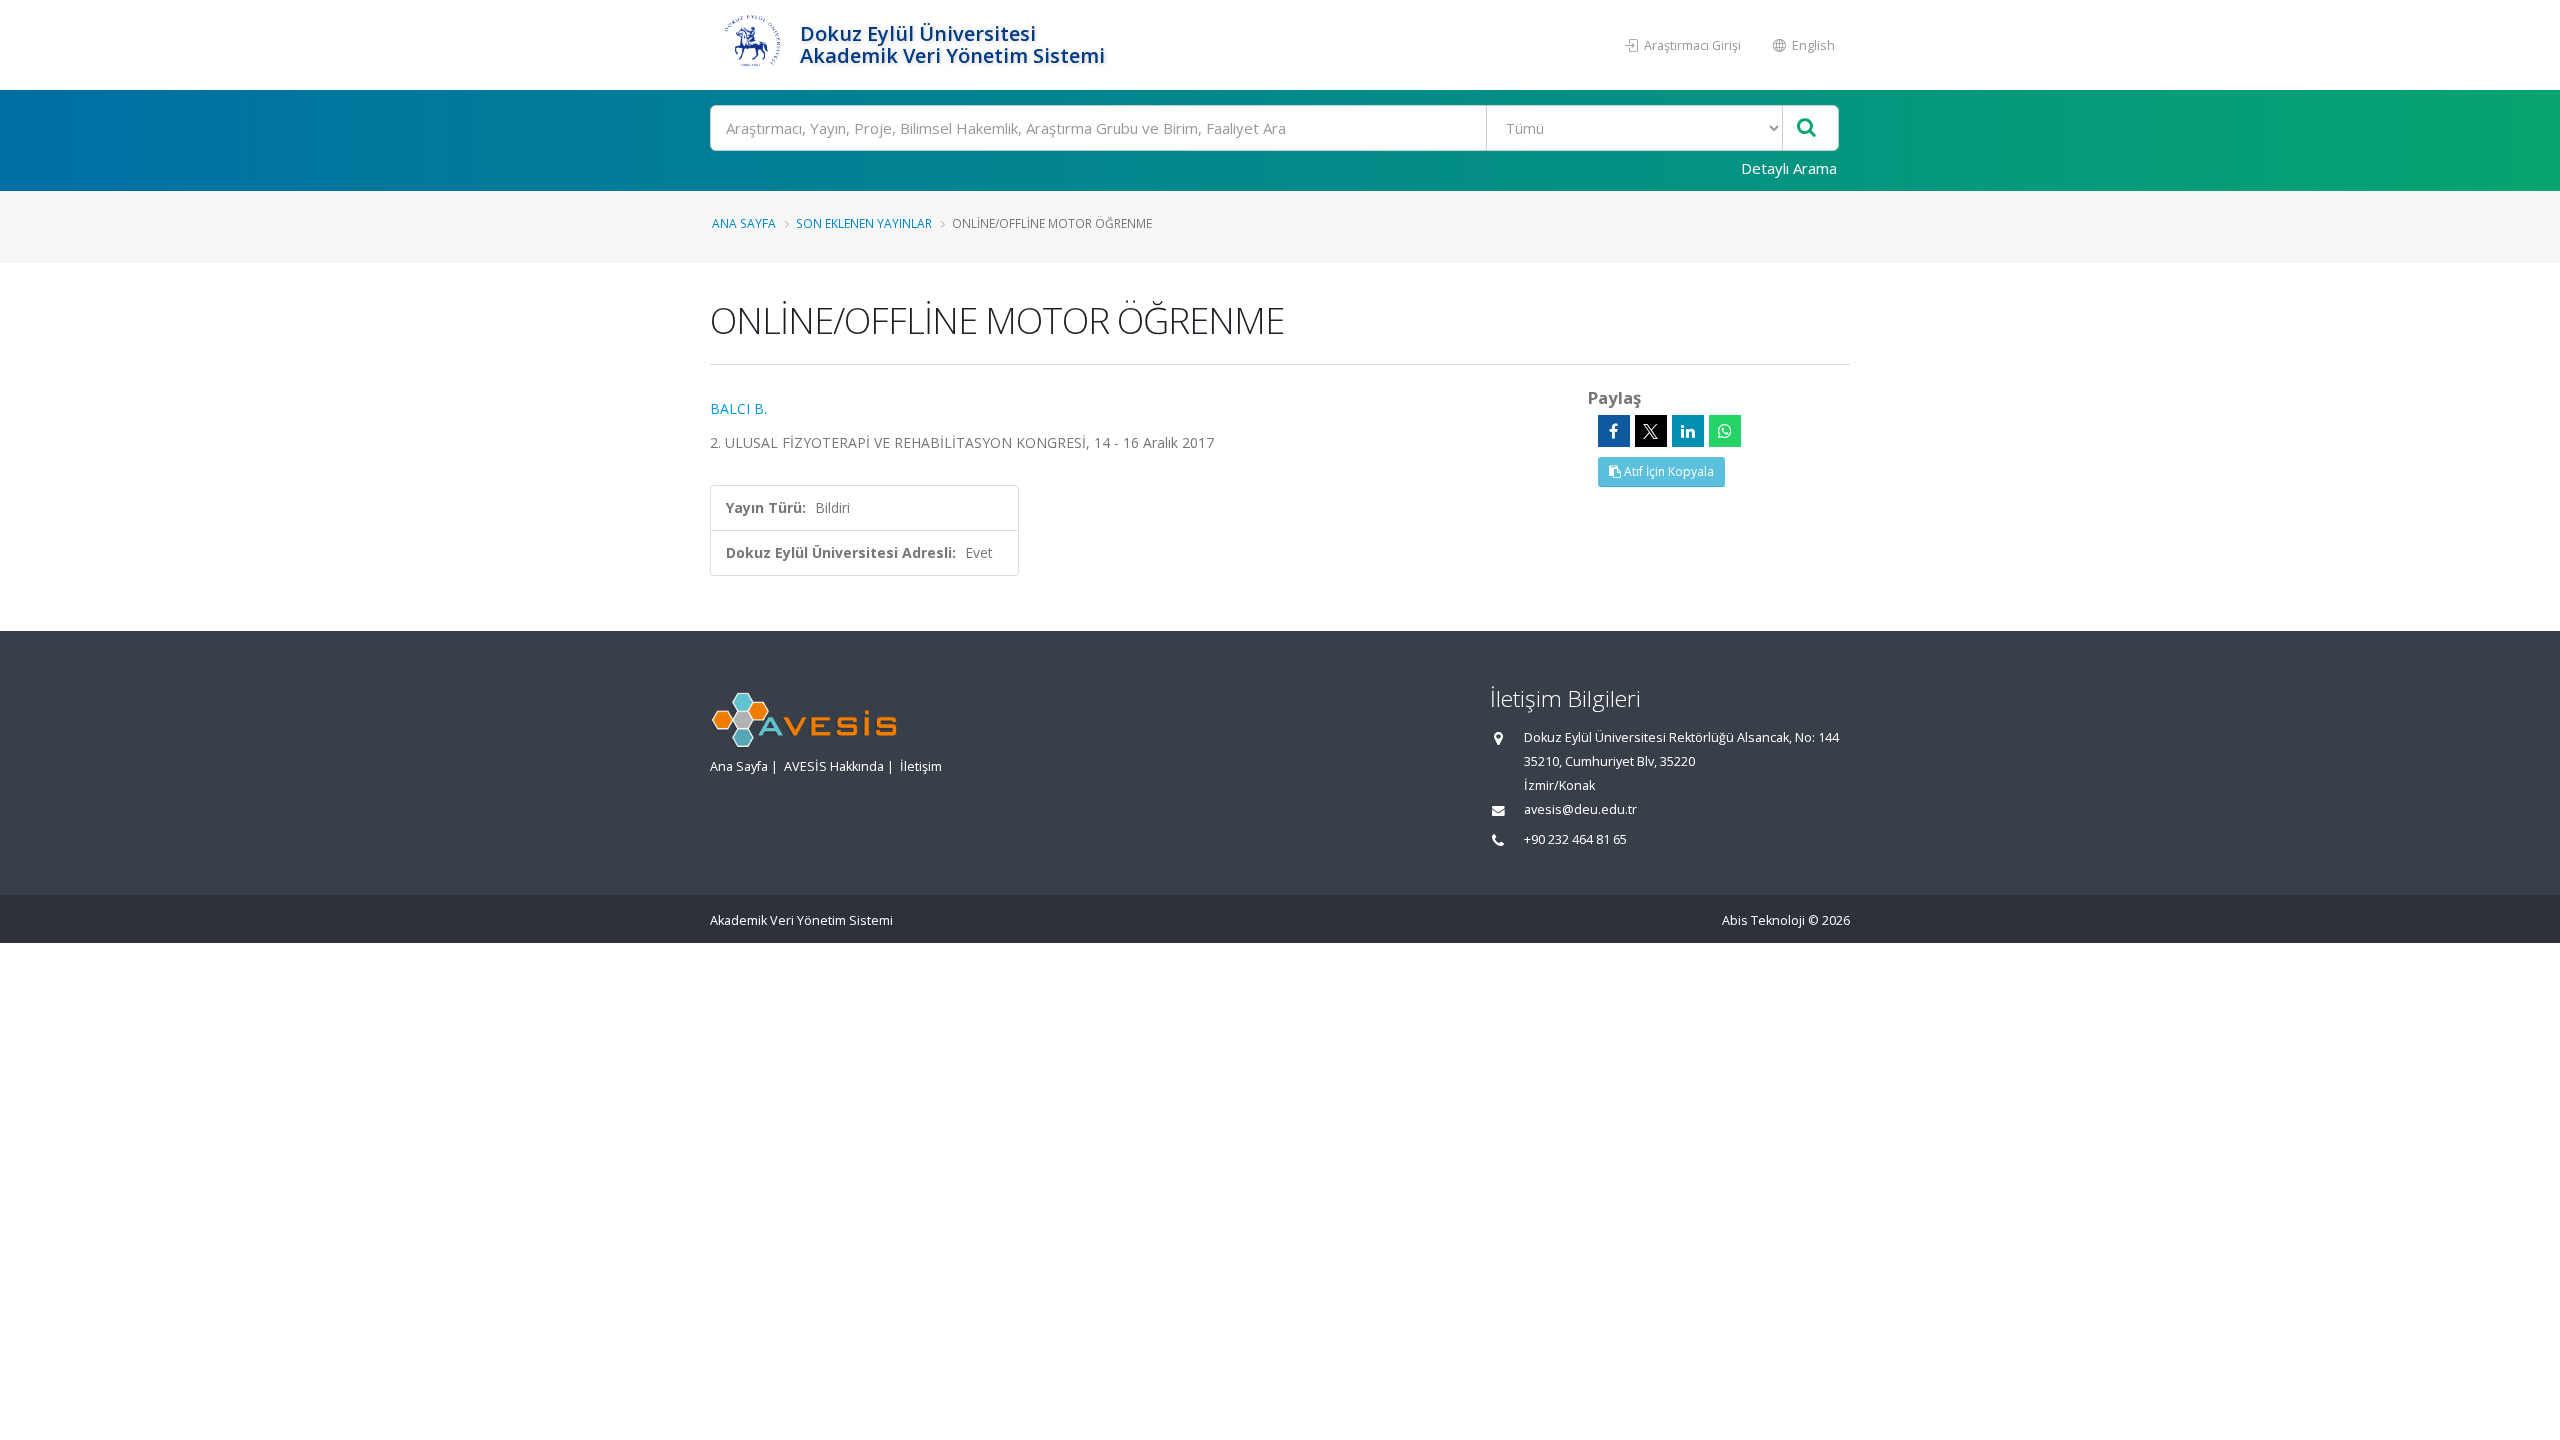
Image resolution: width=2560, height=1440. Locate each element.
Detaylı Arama (1789, 168)
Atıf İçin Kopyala (1667, 471)
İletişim (921, 766)
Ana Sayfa (744, 223)
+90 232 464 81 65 (1575, 839)
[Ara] (1806, 128)
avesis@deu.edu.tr (1580, 809)
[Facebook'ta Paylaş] (1614, 431)
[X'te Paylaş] (1651, 431)
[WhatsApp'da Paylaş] (1725, 431)
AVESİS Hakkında (834, 766)
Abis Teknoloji (1763, 920)
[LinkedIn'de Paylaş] (1688, 431)
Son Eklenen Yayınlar (864, 223)
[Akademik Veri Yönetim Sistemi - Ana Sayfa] (752, 45)
